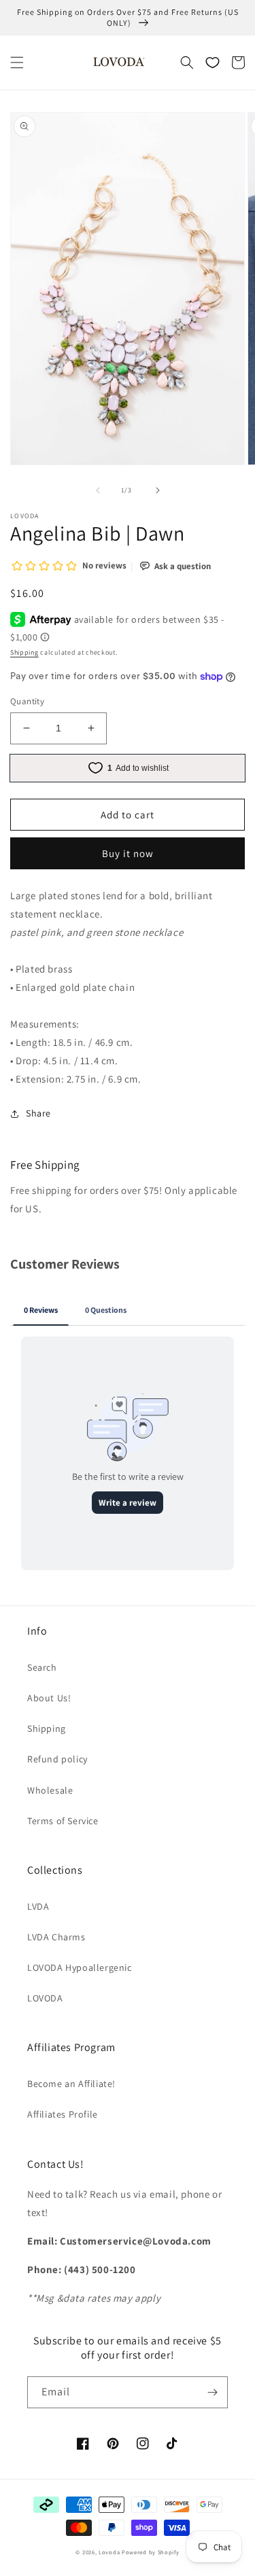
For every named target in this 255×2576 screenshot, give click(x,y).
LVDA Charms (56, 1937)
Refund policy (57, 1759)
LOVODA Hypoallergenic (80, 1967)
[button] (17, 62)
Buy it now (128, 853)
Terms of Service (63, 1821)
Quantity (27, 701)
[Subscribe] (212, 2392)
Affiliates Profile (63, 2114)
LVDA (38, 1906)
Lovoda (109, 2552)
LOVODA (45, 1998)
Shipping (24, 652)
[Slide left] (98, 490)
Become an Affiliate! (71, 2084)
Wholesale (50, 1790)
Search (42, 1667)
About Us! (49, 1698)
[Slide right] (158, 490)
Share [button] (38, 1113)
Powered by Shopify (151, 2552)
